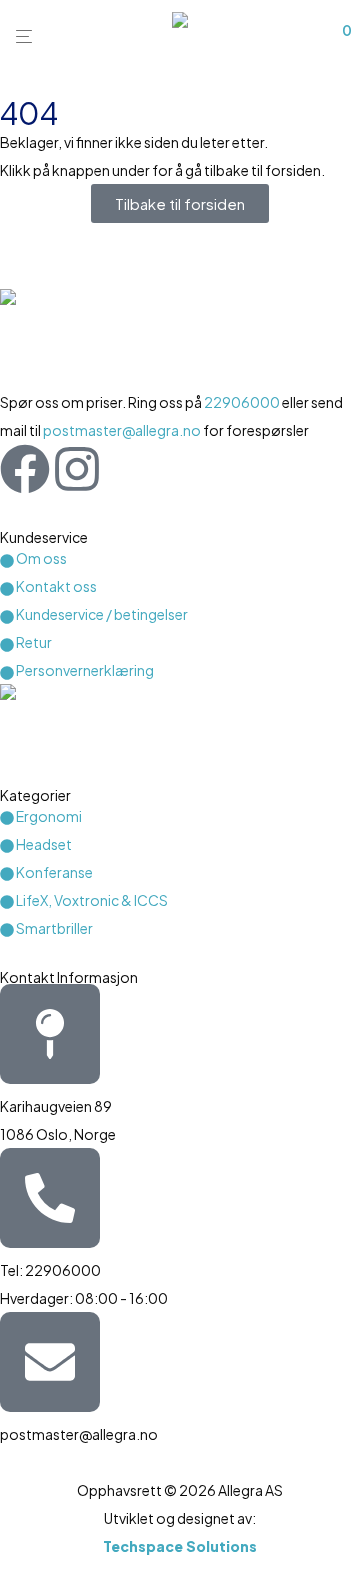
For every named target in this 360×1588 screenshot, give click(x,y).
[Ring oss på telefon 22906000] (50, 1198)
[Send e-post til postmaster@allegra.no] (50, 1362)
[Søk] (298, 37)
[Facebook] (25, 469)
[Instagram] (77, 469)
